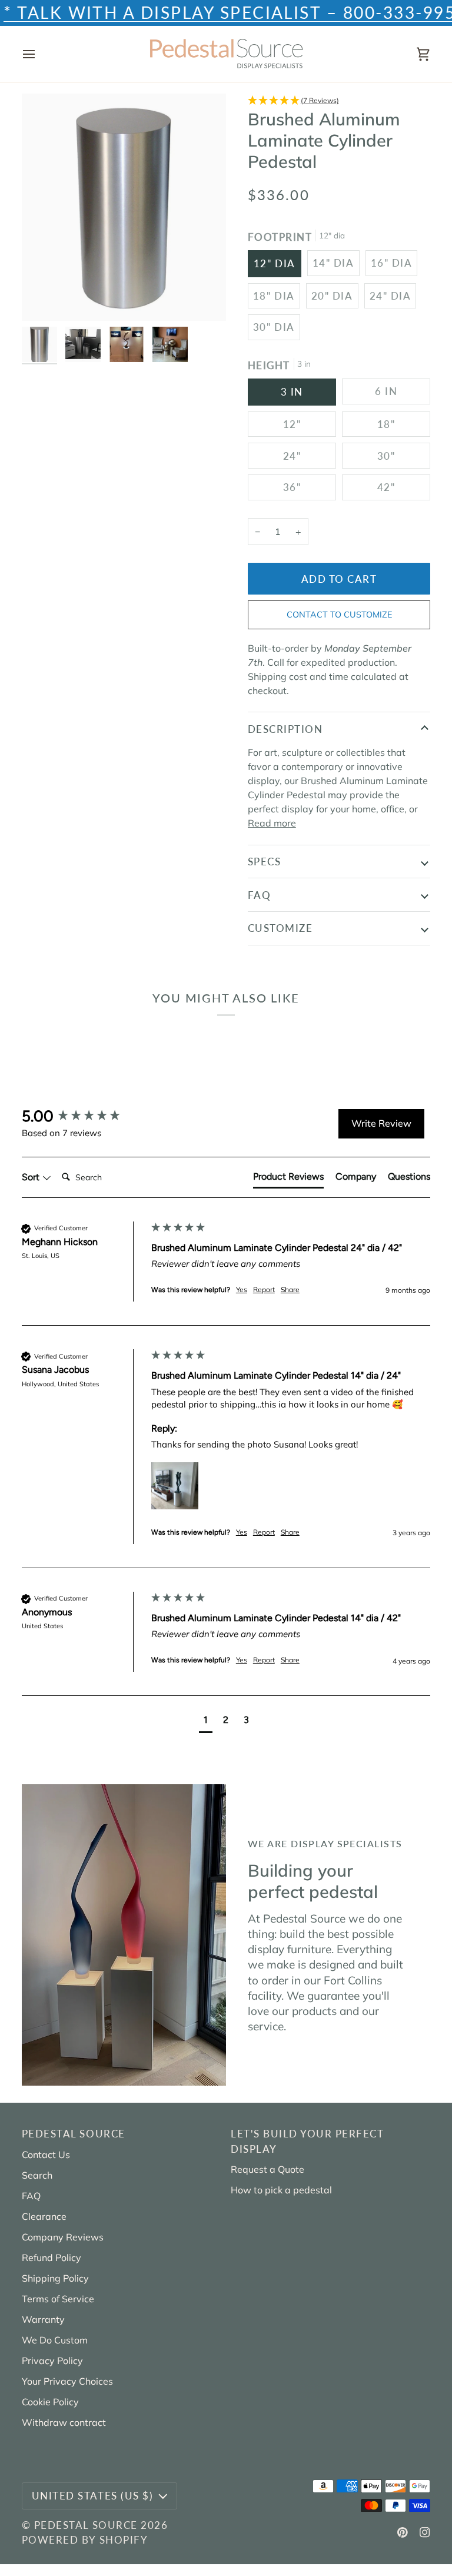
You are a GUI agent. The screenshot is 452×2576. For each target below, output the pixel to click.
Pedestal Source (86, 2525)
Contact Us (46, 2155)
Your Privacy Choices (67, 2381)
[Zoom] (44, 299)
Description (285, 729)
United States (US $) (92, 2496)
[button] (339, 101)
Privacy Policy (52, 2361)
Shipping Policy (55, 2278)
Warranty (43, 2319)
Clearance (44, 2216)
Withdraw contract (64, 2422)
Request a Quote (267, 2169)
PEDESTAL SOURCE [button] (74, 2134)
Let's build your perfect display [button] (307, 2141)
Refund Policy (51, 2258)
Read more (272, 823)
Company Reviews (63, 2237)
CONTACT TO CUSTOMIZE (339, 615)
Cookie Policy (50, 2402)
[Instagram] (425, 2532)
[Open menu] (39, 54)
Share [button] (290, 1289)
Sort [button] (32, 1177)
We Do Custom (55, 2340)
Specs (265, 862)
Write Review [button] (381, 1123)
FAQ (260, 895)
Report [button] (264, 1289)
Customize (280, 928)
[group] (84, 1116)
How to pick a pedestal (281, 2190)
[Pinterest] (403, 2532)
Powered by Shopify (85, 2540)
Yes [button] (242, 1289)
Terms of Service (58, 2299)
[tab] (288, 1179)
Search (37, 2175)
